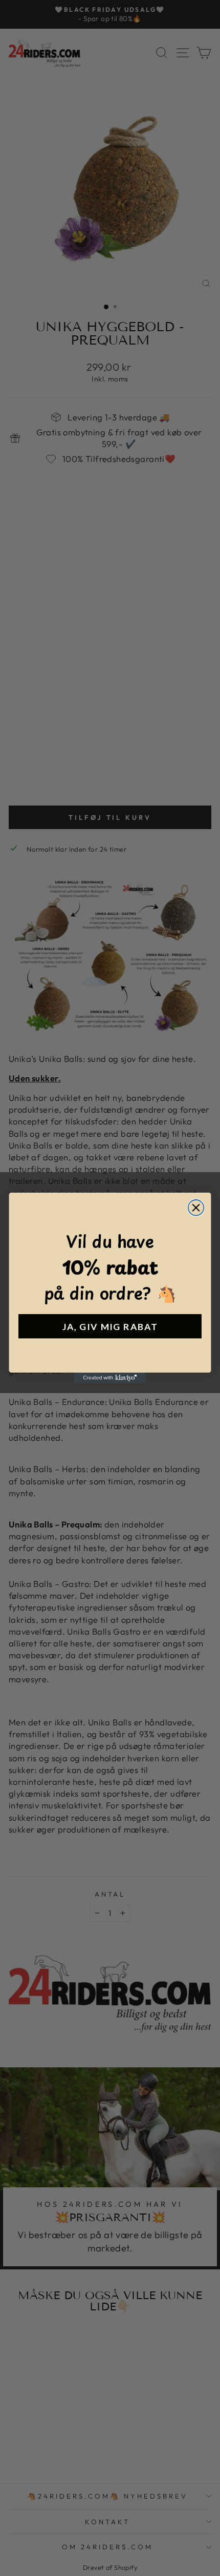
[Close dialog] (196, 1208)
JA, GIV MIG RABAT (110, 1326)
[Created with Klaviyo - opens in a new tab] (110, 1378)
